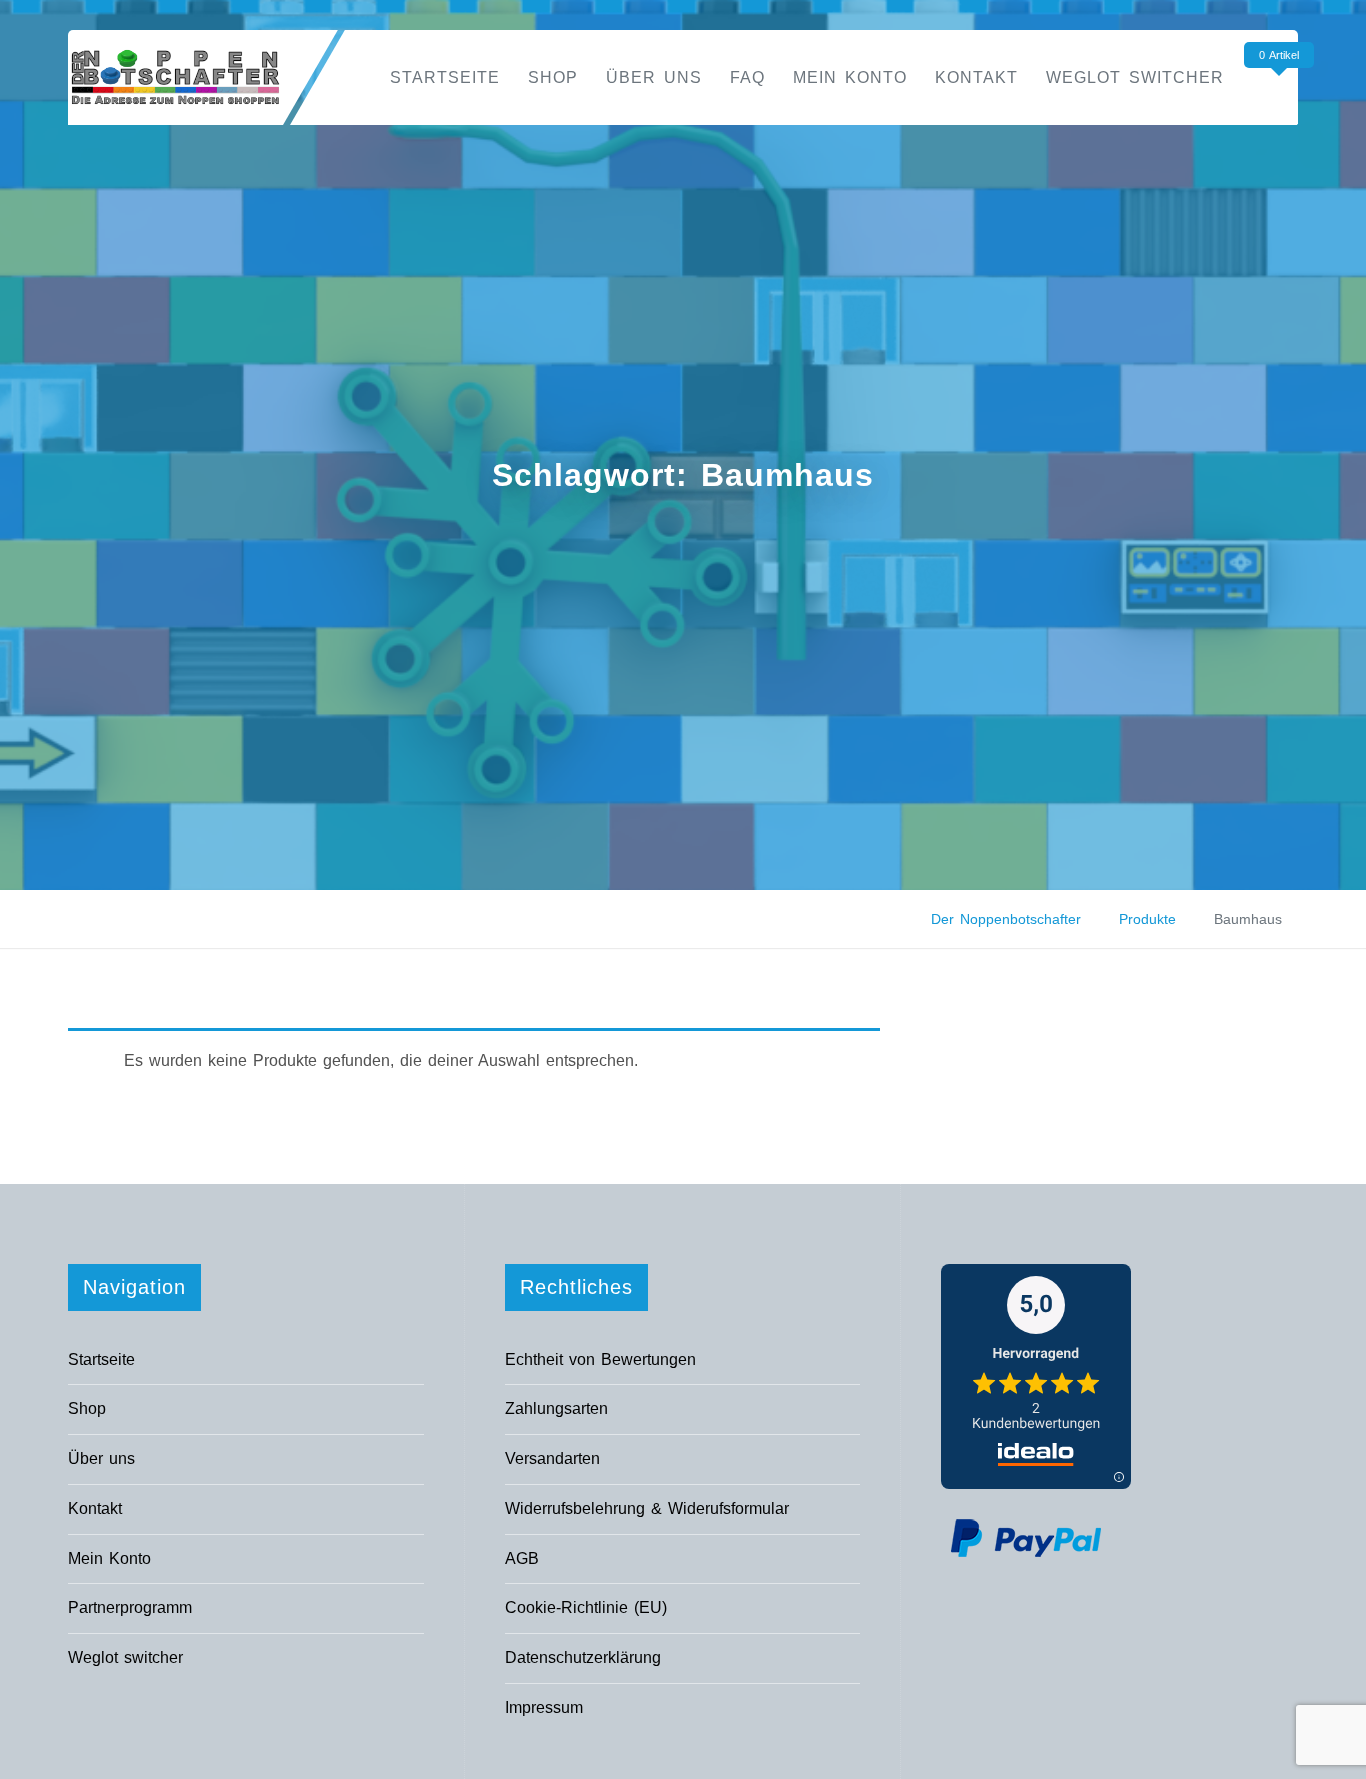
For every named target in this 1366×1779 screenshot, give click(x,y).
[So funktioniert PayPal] (1026, 1536)
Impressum (544, 1707)
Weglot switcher (1135, 77)
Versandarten (552, 1458)
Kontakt (976, 77)
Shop (553, 77)
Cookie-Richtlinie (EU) (586, 1607)
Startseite (445, 77)
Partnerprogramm (130, 1607)
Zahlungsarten (556, 1408)
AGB (522, 1558)
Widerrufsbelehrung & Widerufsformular (647, 1508)
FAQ (747, 77)
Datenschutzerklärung (583, 1657)
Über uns (654, 77)
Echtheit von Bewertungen (600, 1359)
